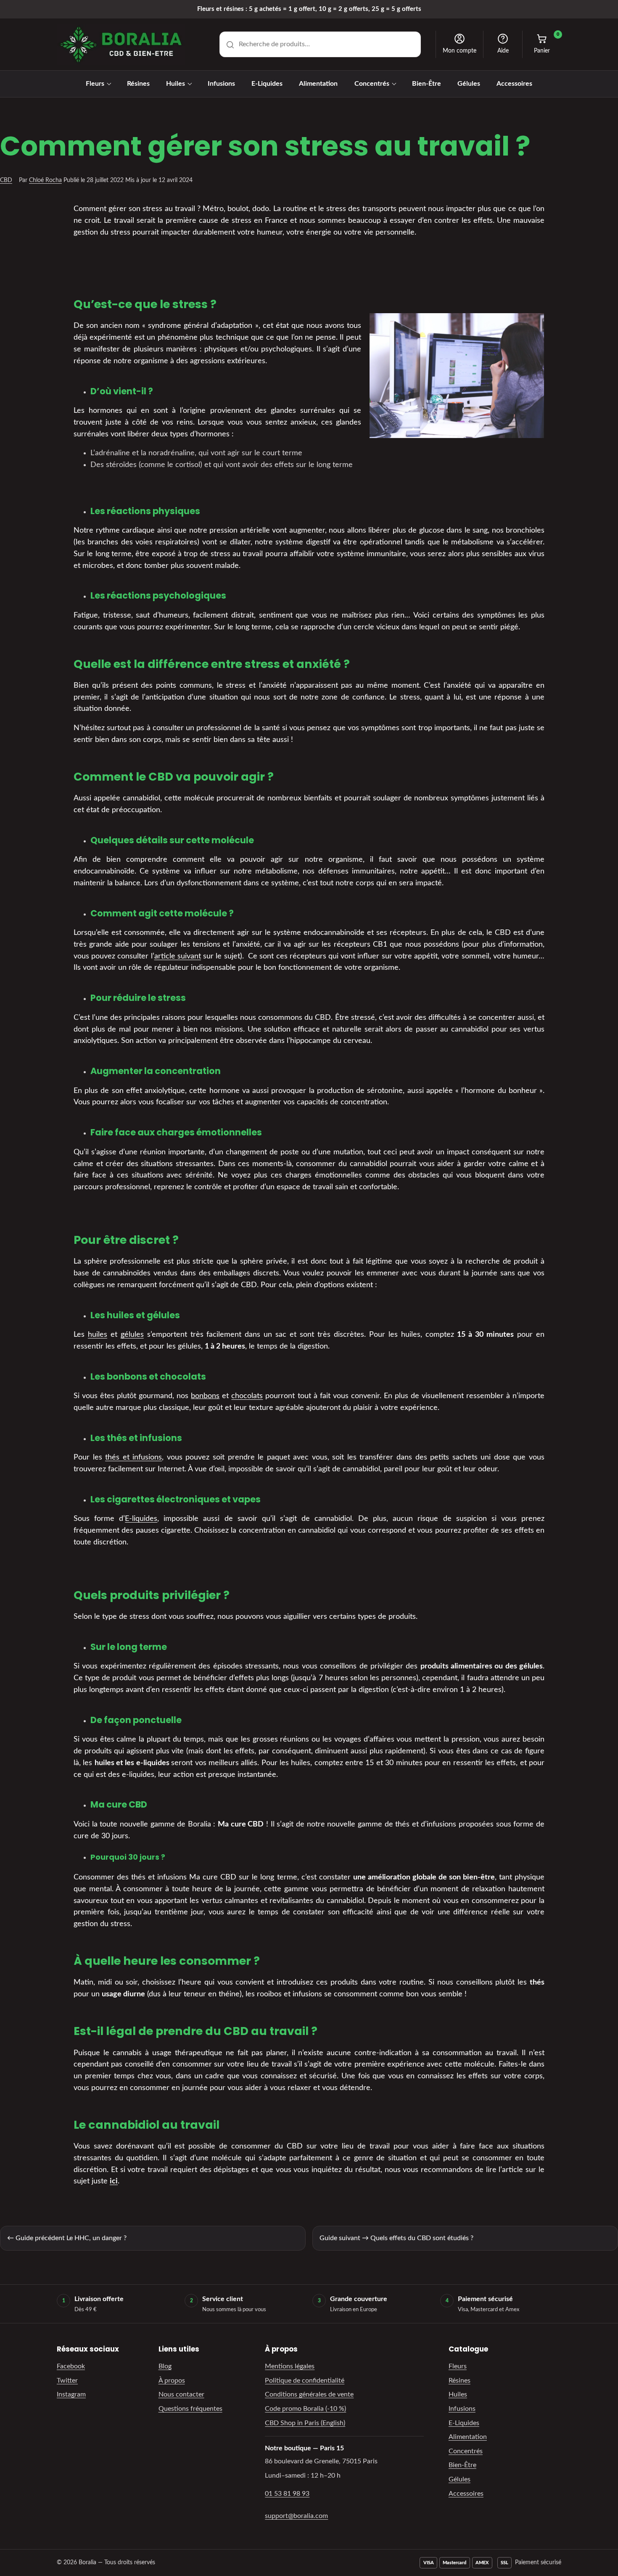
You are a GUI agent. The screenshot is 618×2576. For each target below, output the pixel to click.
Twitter (67, 2381)
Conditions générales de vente (309, 2394)
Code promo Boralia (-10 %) (305, 2409)
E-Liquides (267, 84)
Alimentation (318, 84)
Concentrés (372, 84)
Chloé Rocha (45, 180)
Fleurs (95, 84)
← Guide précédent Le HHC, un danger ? (67, 2238)
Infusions (221, 84)
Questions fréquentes (190, 2409)
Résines (138, 84)
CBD (6, 180)
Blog (165, 2366)
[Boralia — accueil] (121, 45)
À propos (172, 2381)
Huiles (176, 84)
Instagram (71, 2394)
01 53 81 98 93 (287, 2494)
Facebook (71, 2366)
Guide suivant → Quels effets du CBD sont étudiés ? (396, 2238)
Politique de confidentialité (305, 2381)
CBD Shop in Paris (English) (305, 2423)
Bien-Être (427, 84)
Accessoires (514, 84)
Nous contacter (181, 2394)
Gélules (469, 84)
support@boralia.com (296, 2516)
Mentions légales (290, 2366)
